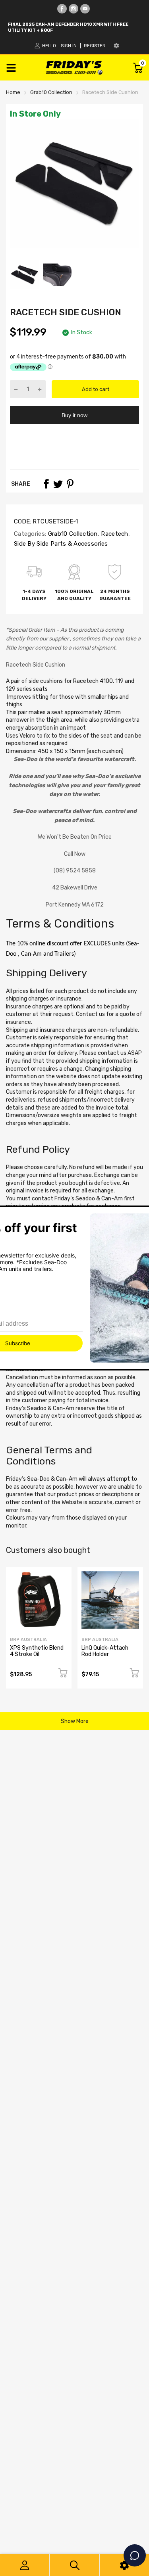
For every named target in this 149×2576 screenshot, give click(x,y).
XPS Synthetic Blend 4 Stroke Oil (37, 1651)
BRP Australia (28, 1640)
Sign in (69, 46)
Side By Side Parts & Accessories (61, 544)
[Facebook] (62, 9)
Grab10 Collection (72, 534)
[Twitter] (58, 484)
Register (95, 46)
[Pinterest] (70, 484)
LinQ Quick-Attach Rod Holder (105, 1651)
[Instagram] (74, 9)
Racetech (114, 534)
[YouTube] (85, 9)
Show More (75, 1721)
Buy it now (74, 415)
